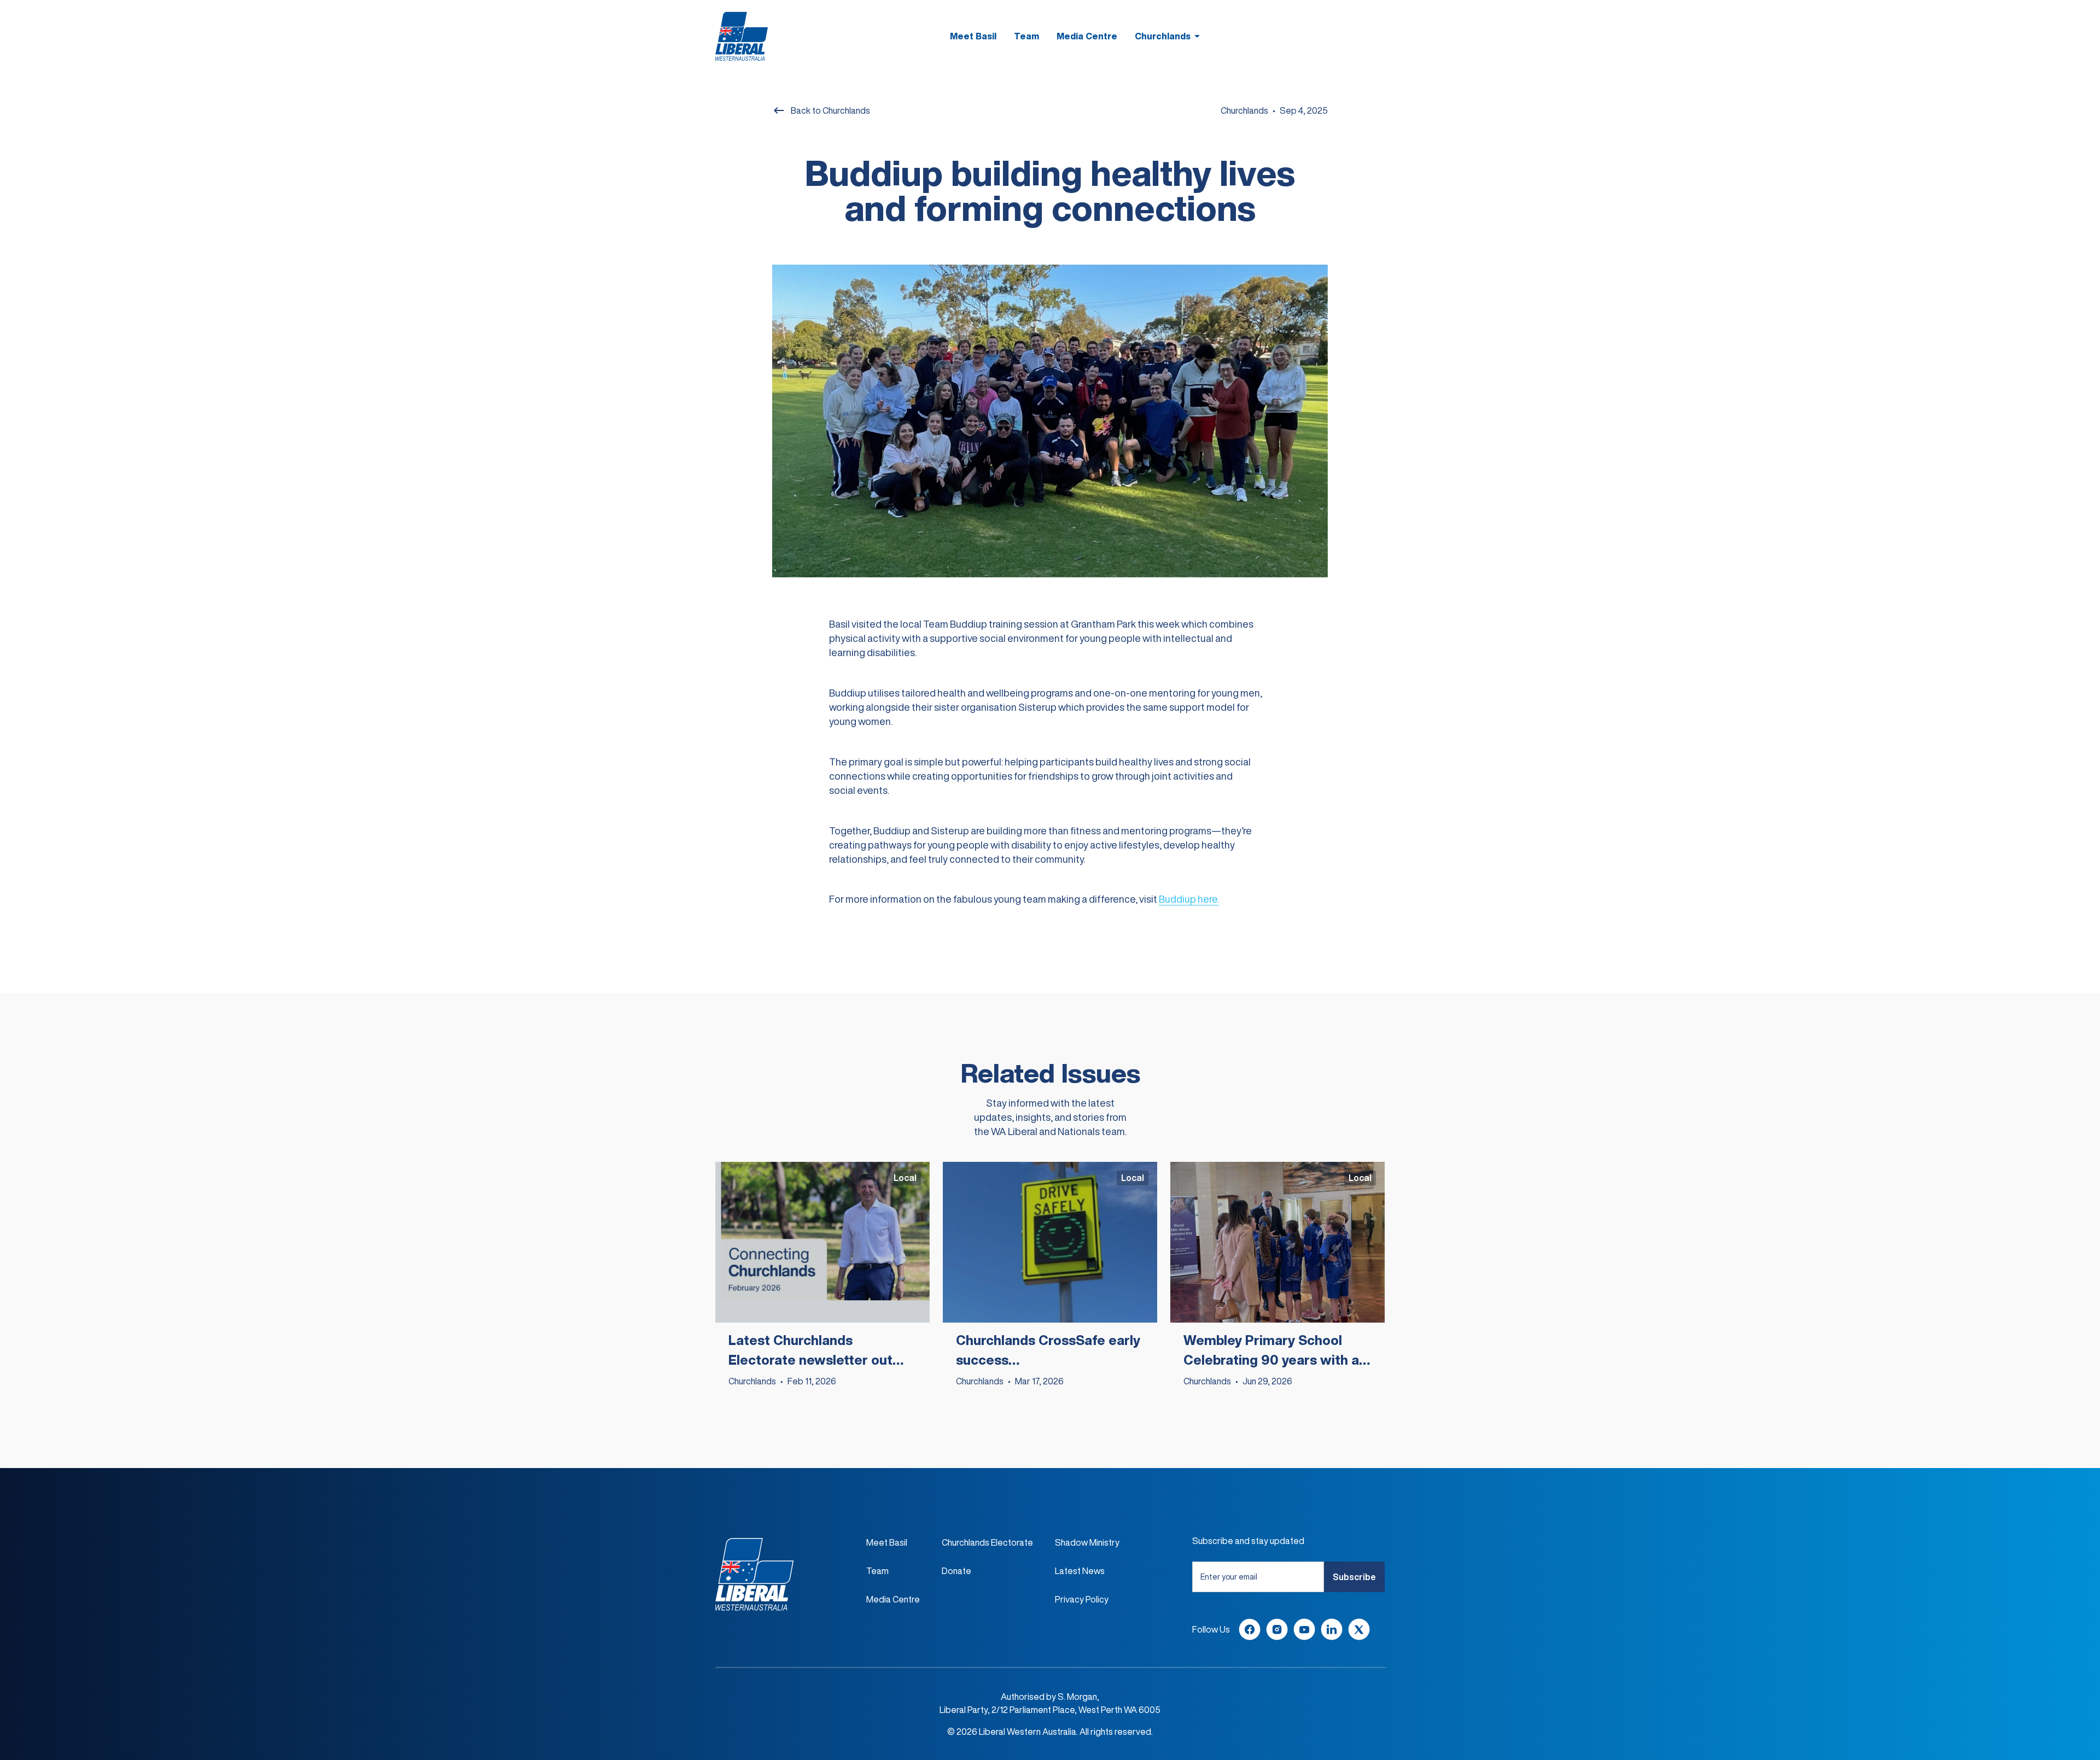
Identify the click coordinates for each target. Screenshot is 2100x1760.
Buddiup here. (1189, 899)
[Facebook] (1250, 1629)
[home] (742, 36)
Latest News (1080, 1571)
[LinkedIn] (1332, 1629)
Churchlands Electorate (987, 1542)
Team (1026, 36)
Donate (956, 1571)
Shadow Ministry (1087, 1542)
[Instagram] (1277, 1629)
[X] (1359, 1629)
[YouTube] (1304, 1629)
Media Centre (1087, 36)
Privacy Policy (1082, 1599)
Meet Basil (973, 36)
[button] (1169, 36)
